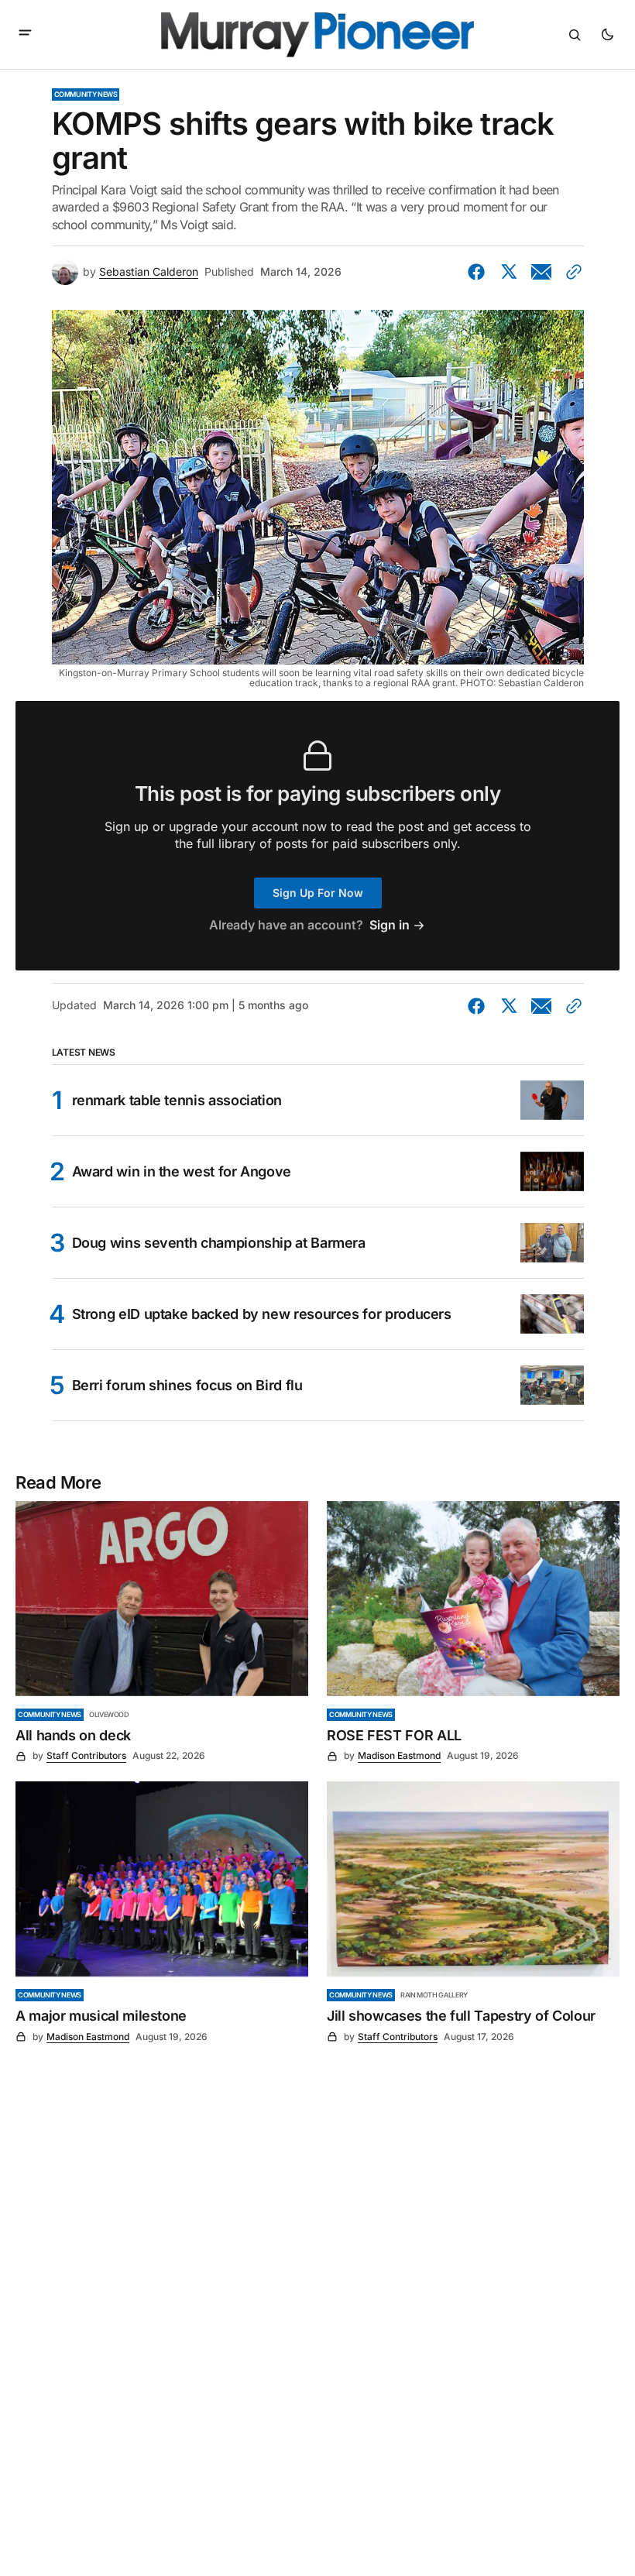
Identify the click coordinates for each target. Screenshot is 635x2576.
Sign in (390, 925)
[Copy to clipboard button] (571, 272)
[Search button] (575, 35)
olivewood (109, 1714)
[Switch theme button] (607, 35)
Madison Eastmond (399, 1755)
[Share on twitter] (509, 272)
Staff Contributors (86, 1755)
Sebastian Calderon (149, 272)
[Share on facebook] (479, 272)
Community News (86, 94)
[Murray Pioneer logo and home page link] (317, 35)
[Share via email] (541, 272)
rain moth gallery (434, 1995)
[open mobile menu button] (25, 34)
